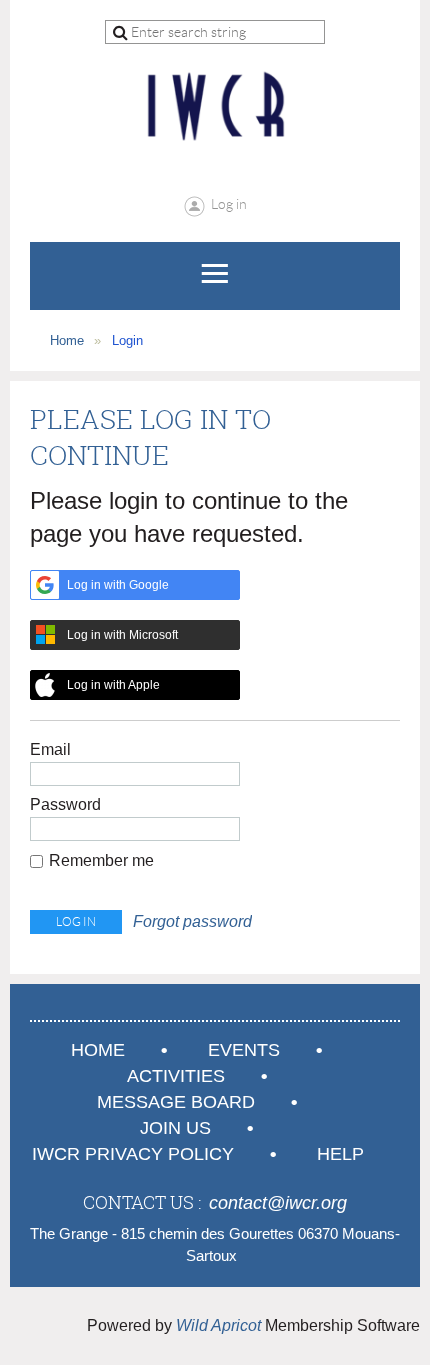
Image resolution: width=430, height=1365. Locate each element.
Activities (176, 1076)
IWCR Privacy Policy (133, 1154)
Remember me (101, 860)
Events (244, 1050)
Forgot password (192, 921)
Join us (175, 1128)
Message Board (176, 1102)
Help (340, 1154)
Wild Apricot (218, 1325)
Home (67, 340)
